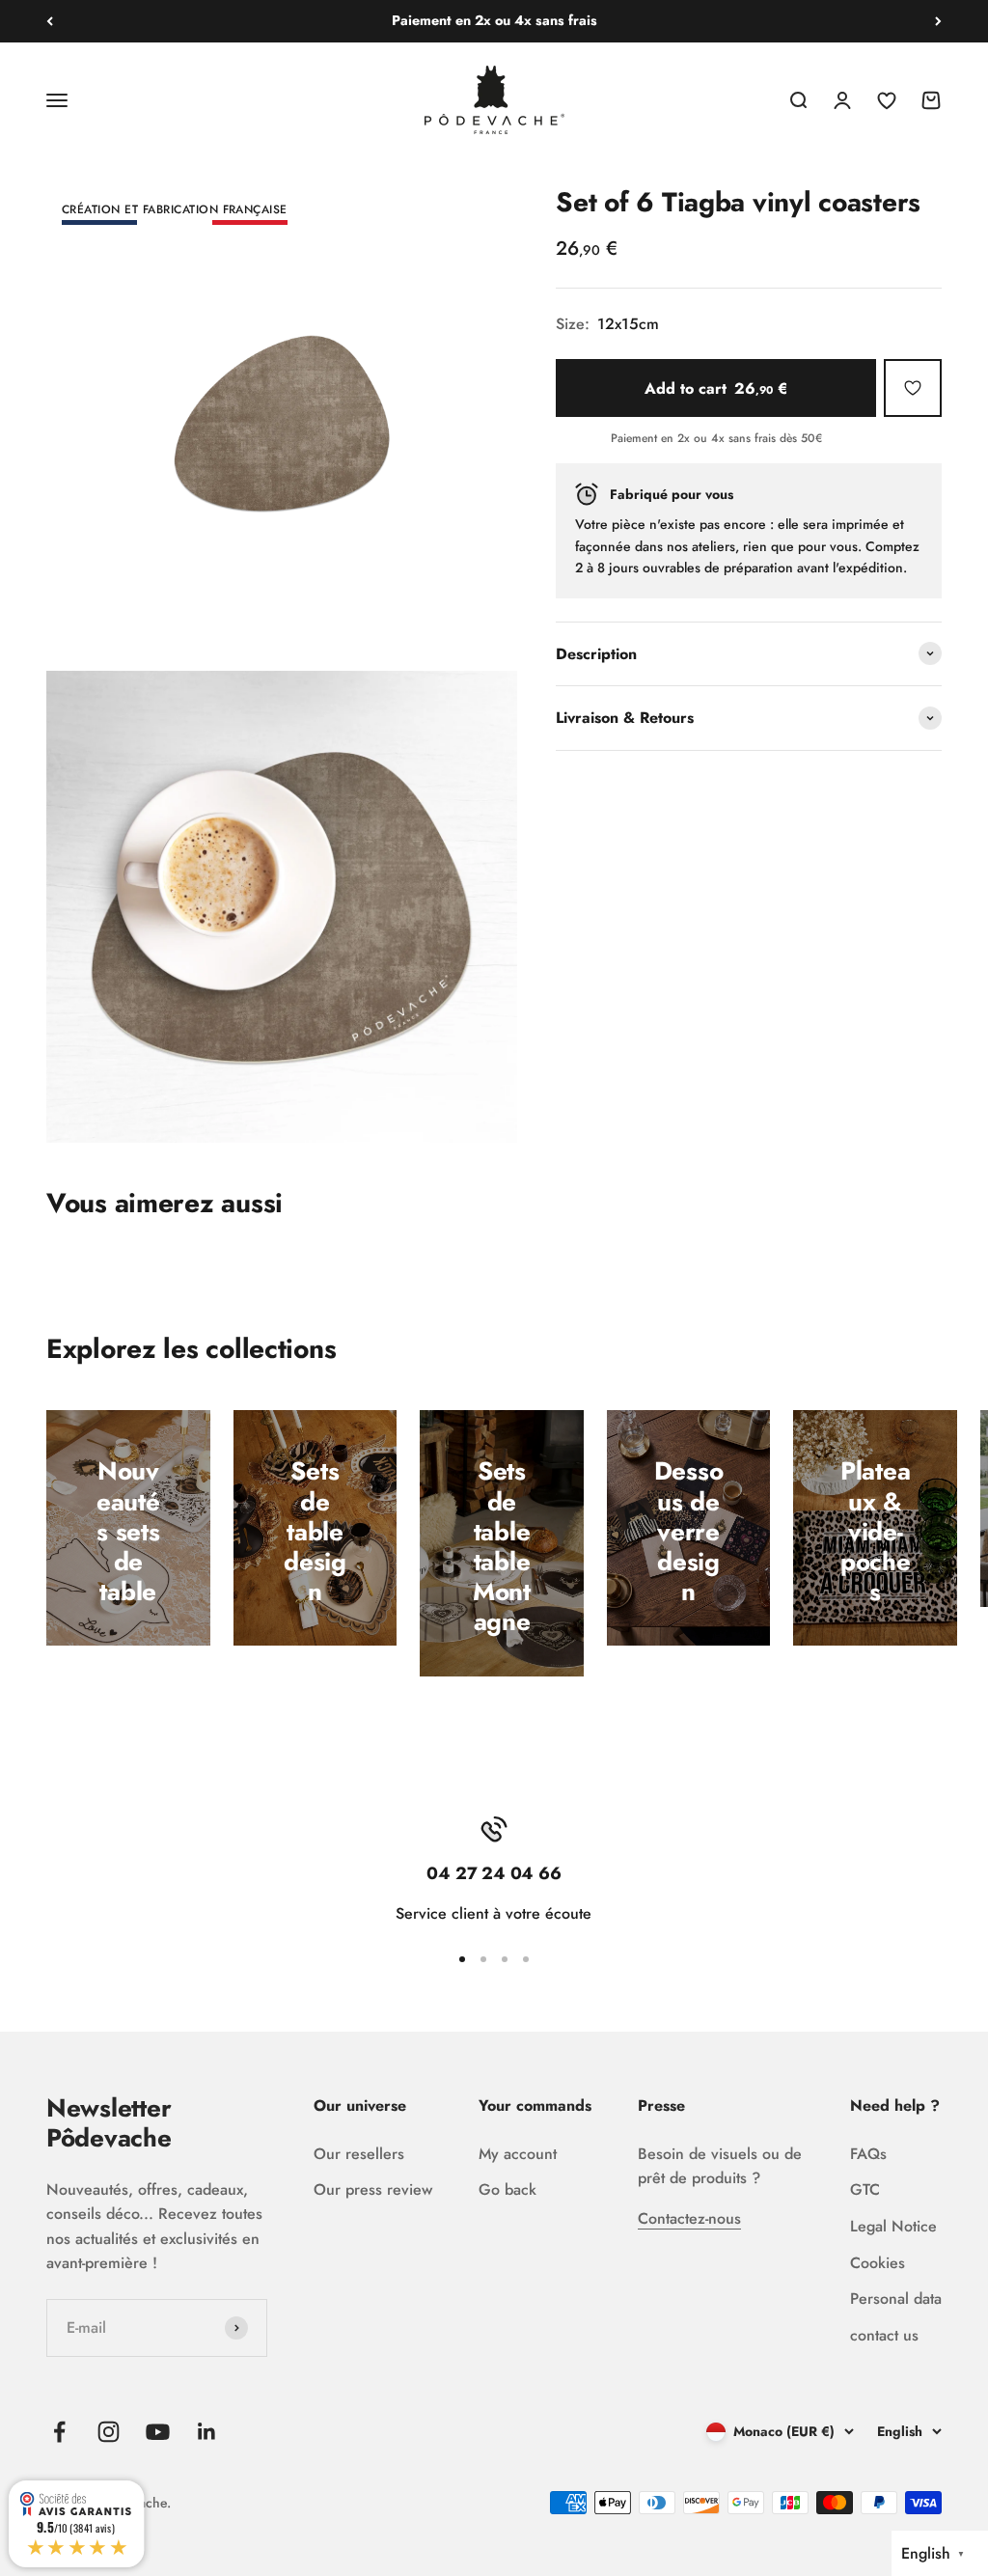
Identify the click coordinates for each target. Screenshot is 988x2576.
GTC (865, 2189)
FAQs (868, 2154)
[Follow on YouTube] (158, 2432)
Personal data (896, 2299)
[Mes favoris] (913, 388)
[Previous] (50, 21)
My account (518, 2154)
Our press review (373, 2189)
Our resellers (359, 2154)
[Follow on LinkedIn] (207, 2432)
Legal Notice (893, 2226)
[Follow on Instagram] (109, 2432)
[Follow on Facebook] (59, 2432)
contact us (884, 2335)
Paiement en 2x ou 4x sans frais (494, 20)
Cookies (878, 2263)
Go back (508, 2189)
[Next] (938, 21)
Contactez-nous (689, 2218)
